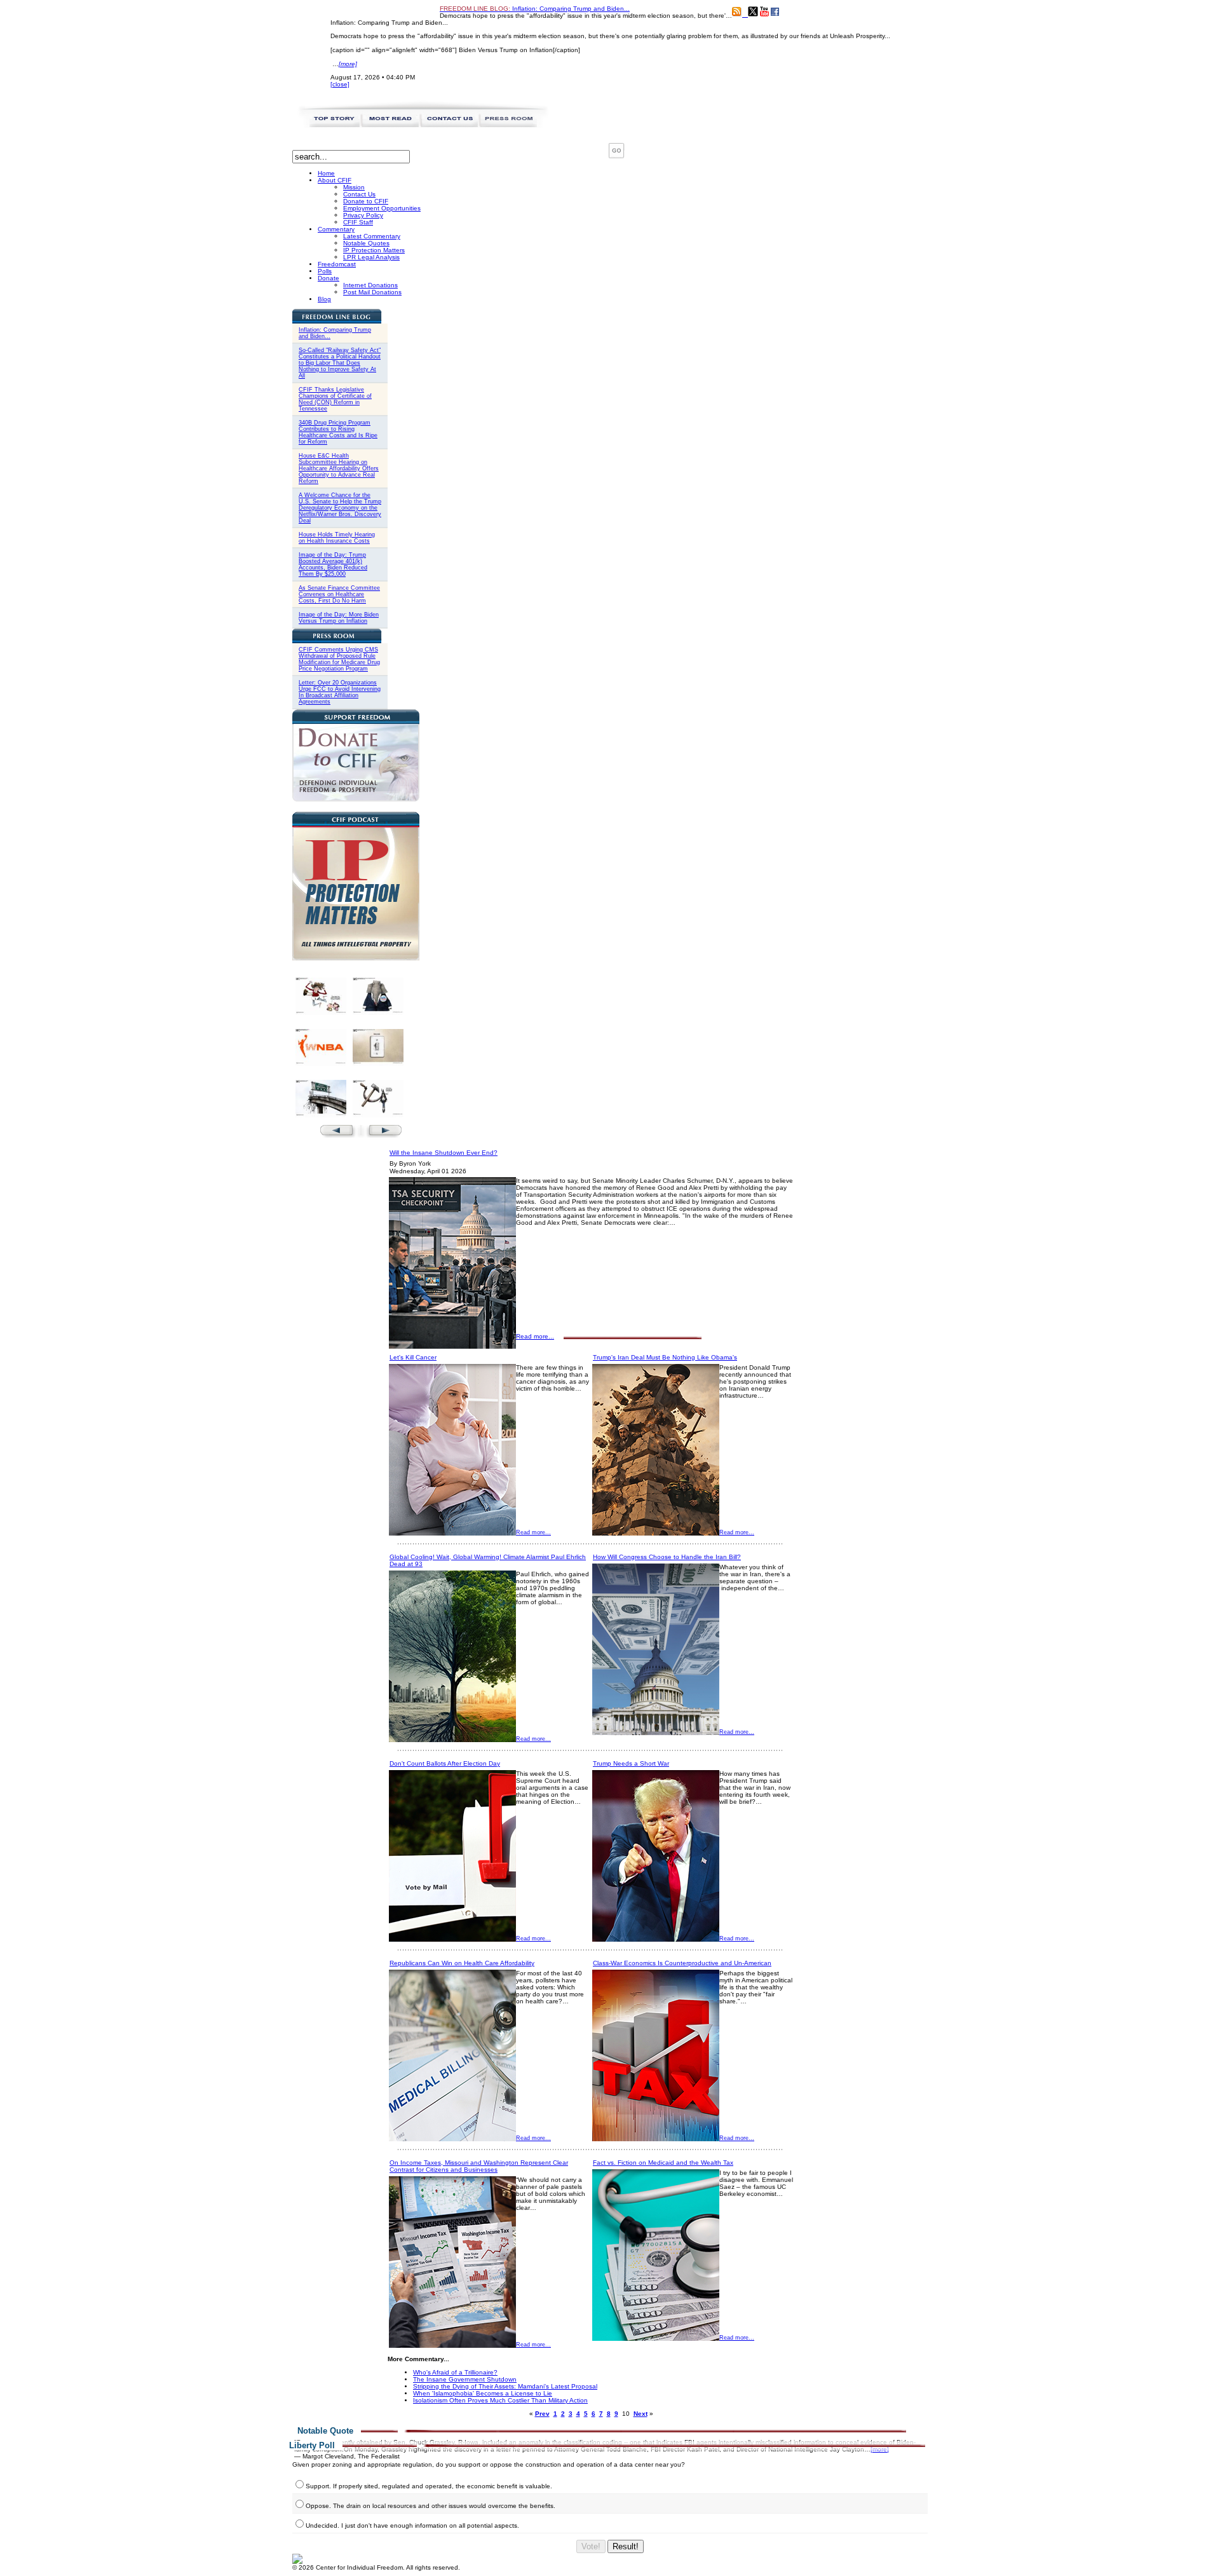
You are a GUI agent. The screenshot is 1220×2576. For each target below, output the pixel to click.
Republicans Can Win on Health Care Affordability (462, 1963)
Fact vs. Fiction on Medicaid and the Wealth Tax (663, 2163)
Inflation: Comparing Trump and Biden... (535, 9)
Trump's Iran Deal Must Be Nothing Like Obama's (665, 1357)
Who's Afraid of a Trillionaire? (455, 2372)
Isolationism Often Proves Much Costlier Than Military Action (500, 2400)
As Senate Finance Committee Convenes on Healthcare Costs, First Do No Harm (339, 594)
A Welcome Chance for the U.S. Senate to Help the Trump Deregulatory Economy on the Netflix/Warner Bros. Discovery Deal (340, 508)
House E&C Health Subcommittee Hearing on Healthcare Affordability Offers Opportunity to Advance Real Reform (339, 468)
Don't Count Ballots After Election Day (445, 1763)
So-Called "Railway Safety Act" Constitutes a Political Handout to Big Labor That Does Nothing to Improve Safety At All (340, 363)
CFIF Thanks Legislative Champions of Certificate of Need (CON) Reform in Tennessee (335, 399)
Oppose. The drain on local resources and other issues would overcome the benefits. (430, 2506)
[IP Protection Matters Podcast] (356, 958)
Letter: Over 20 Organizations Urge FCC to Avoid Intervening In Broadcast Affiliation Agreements (340, 692)
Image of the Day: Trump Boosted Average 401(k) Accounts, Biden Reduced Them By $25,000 (333, 564)
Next (640, 2414)
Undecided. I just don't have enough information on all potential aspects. (412, 2525)
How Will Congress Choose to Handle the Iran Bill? (667, 1557)
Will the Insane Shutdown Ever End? (444, 1153)
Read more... (535, 1336)
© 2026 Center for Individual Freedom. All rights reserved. (376, 2567)
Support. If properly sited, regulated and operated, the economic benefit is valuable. (429, 2486)
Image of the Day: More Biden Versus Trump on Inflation (339, 618)
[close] (340, 84)
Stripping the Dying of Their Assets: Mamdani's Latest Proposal (505, 2386)
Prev (542, 2414)
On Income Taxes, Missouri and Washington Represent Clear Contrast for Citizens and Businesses (479, 2166)
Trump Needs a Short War (631, 1763)
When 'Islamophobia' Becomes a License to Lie (483, 2393)
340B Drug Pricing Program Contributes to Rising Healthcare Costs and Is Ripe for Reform (338, 432)
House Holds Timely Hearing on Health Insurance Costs (337, 538)
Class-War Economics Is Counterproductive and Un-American (682, 1963)
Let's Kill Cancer (413, 1357)
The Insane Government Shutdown (465, 2379)
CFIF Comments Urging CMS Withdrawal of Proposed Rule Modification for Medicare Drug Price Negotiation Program (339, 659)
